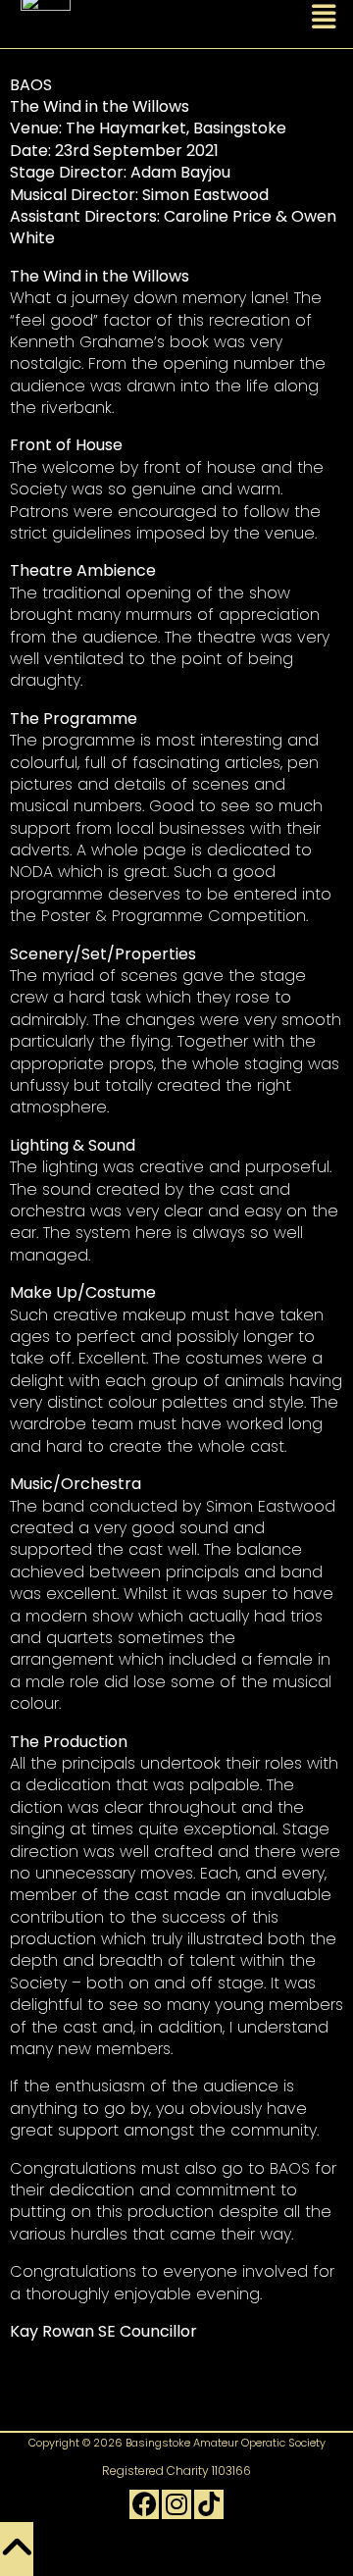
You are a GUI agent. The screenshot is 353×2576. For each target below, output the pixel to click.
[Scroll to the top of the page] (17, 2549)
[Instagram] (176, 2504)
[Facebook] (144, 2504)
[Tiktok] (209, 2504)
